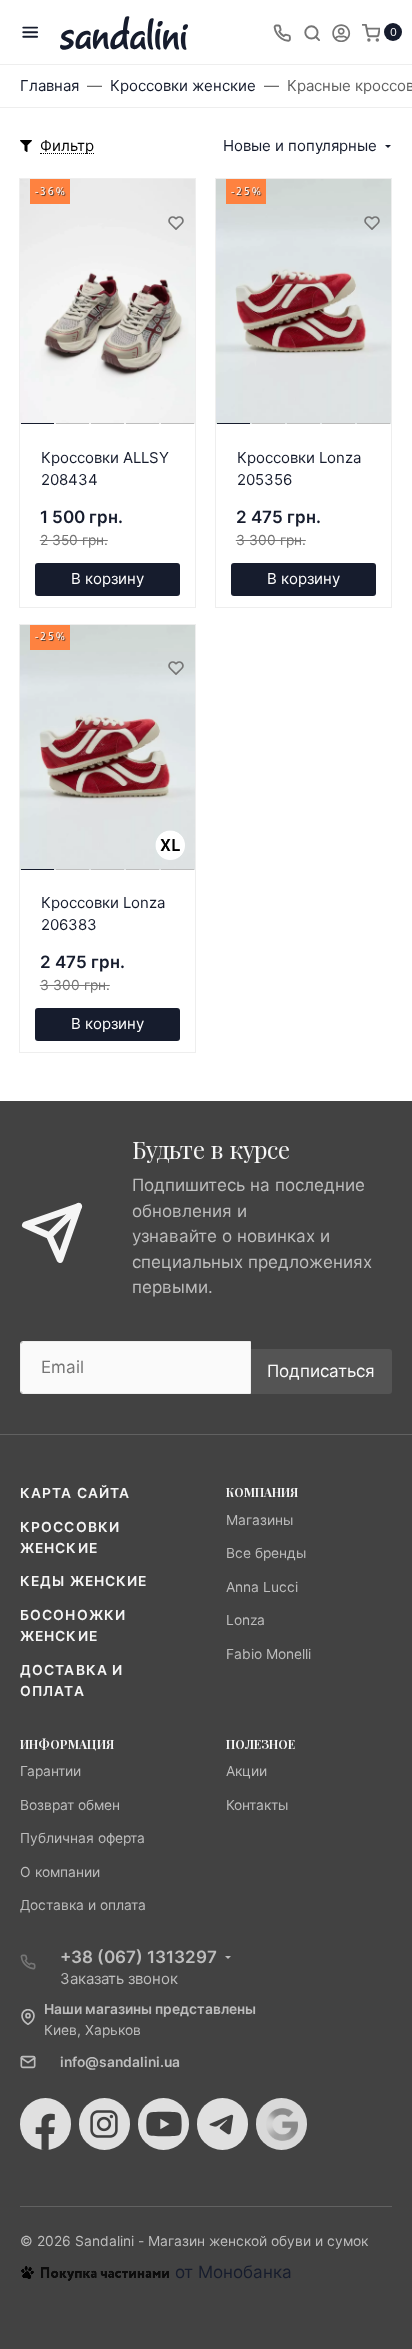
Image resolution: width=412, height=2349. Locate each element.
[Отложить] (175, 222)
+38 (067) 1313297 (138, 1957)
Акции (246, 1771)
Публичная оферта (82, 1838)
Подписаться (321, 1371)
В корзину (107, 578)
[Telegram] (222, 2124)
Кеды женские (83, 1581)
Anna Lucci (262, 1587)
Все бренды (266, 1553)
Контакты (257, 1805)
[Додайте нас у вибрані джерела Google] (281, 2124)
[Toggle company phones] (282, 32)
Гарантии (50, 1771)
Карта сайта (75, 1493)
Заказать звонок (119, 1978)
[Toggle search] (312, 32)
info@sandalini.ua (120, 2062)
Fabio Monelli (268, 1654)
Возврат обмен (70, 1805)
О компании (60, 1872)
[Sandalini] (124, 32)
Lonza (245, 1620)
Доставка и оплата (83, 1905)
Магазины (259, 1520)
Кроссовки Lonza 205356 (299, 469)
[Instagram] (104, 2124)
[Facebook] (45, 2124)
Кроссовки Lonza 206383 (103, 914)
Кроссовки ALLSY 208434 (105, 469)
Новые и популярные (300, 145)
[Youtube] (163, 2124)
